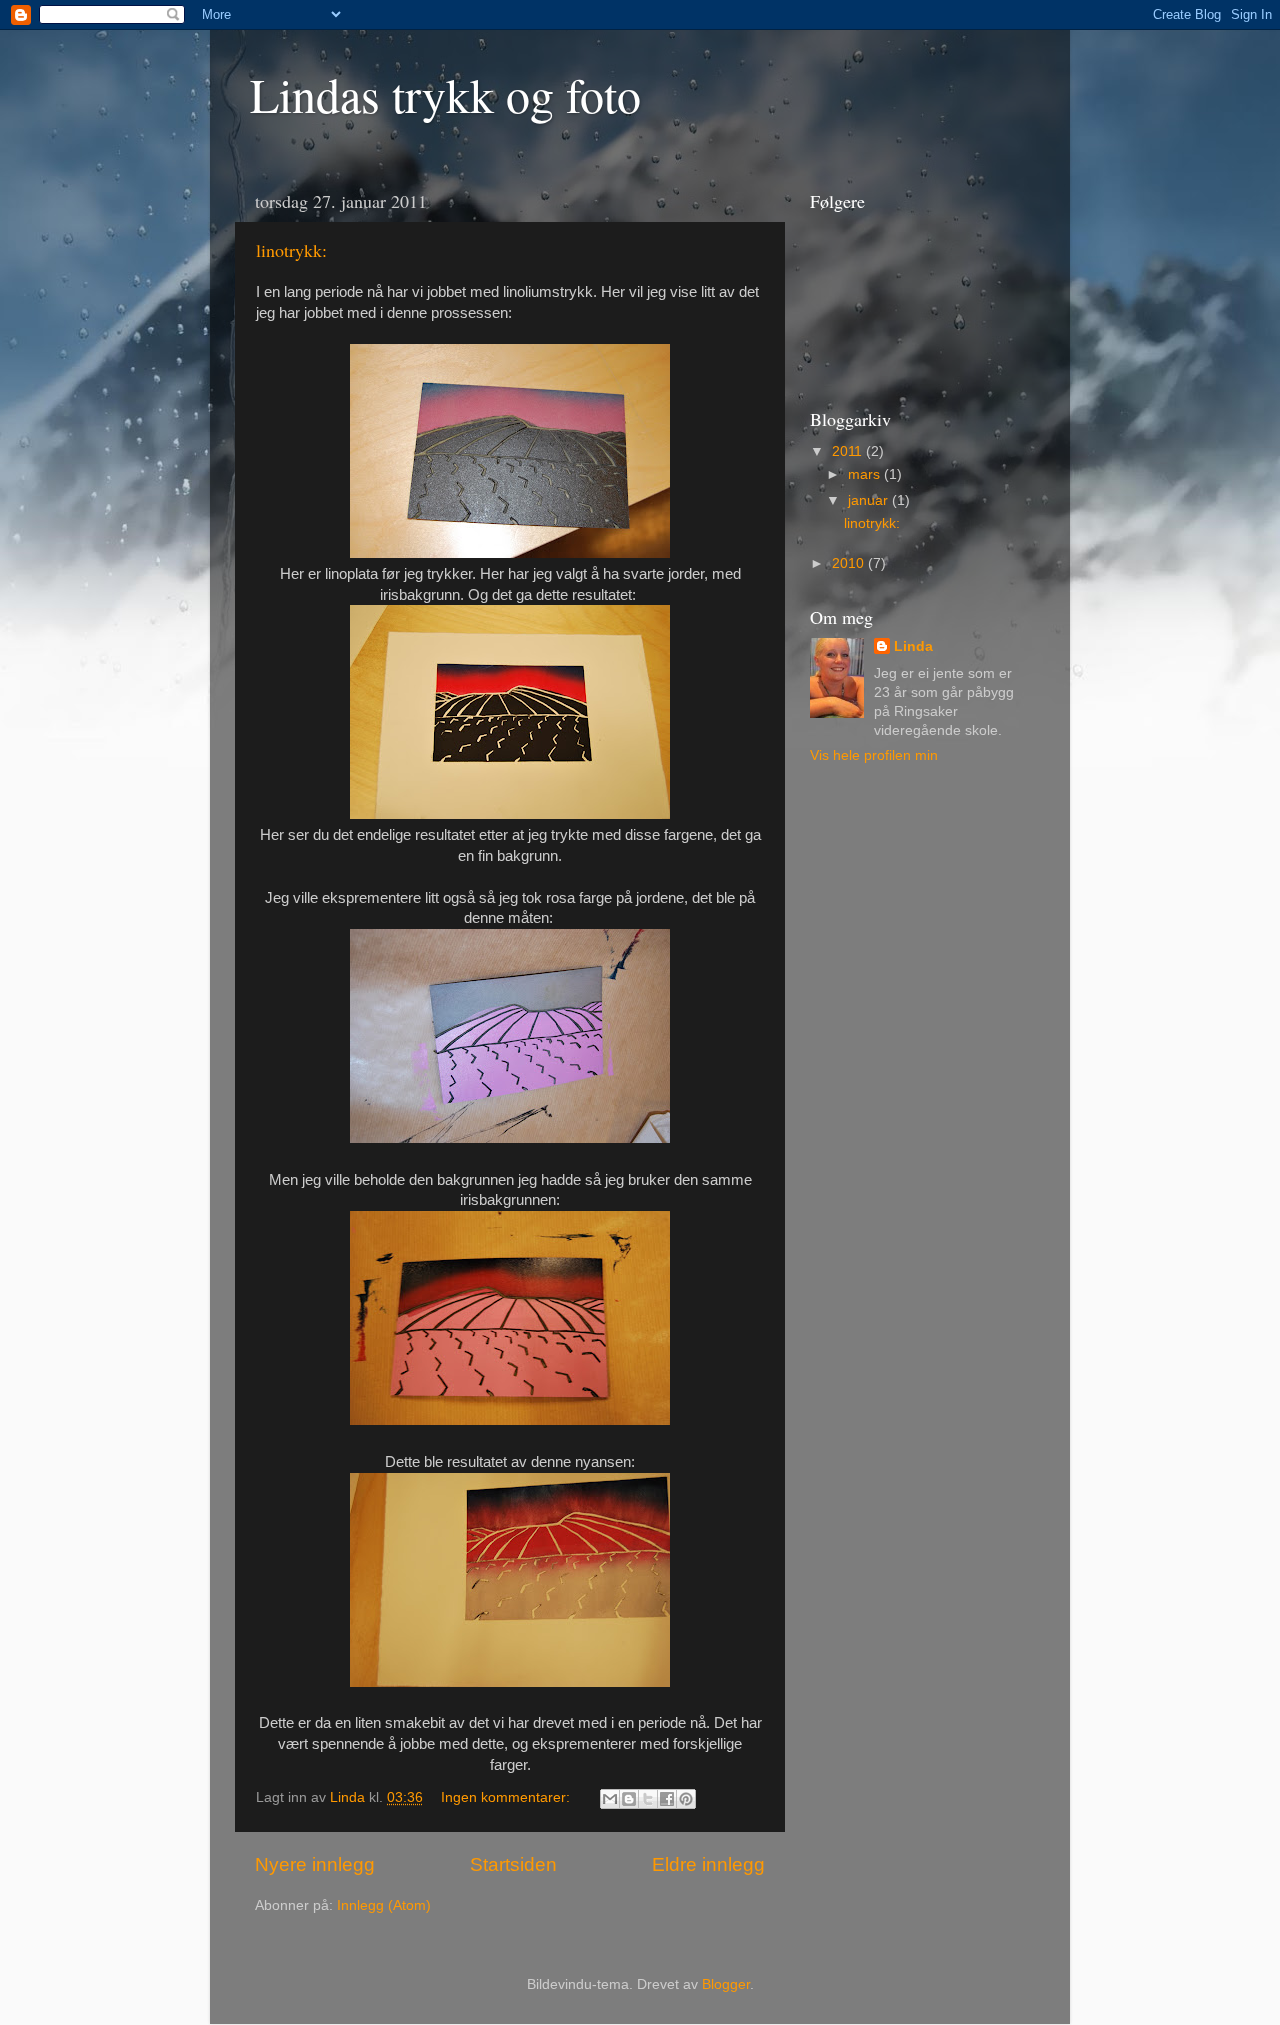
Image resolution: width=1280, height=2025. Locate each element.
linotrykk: (291, 250)
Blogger (726, 1984)
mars (866, 474)
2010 (850, 563)
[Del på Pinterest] (686, 1799)
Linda (913, 646)
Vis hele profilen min (874, 755)
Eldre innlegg (708, 1864)
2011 (849, 451)
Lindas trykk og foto (445, 94)
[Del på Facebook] (667, 1799)
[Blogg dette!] (629, 1799)
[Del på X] (648, 1799)
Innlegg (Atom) (384, 1905)
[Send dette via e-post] (610, 1799)
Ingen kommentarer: (507, 1797)
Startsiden (513, 1864)
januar (870, 500)
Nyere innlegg (315, 1864)
